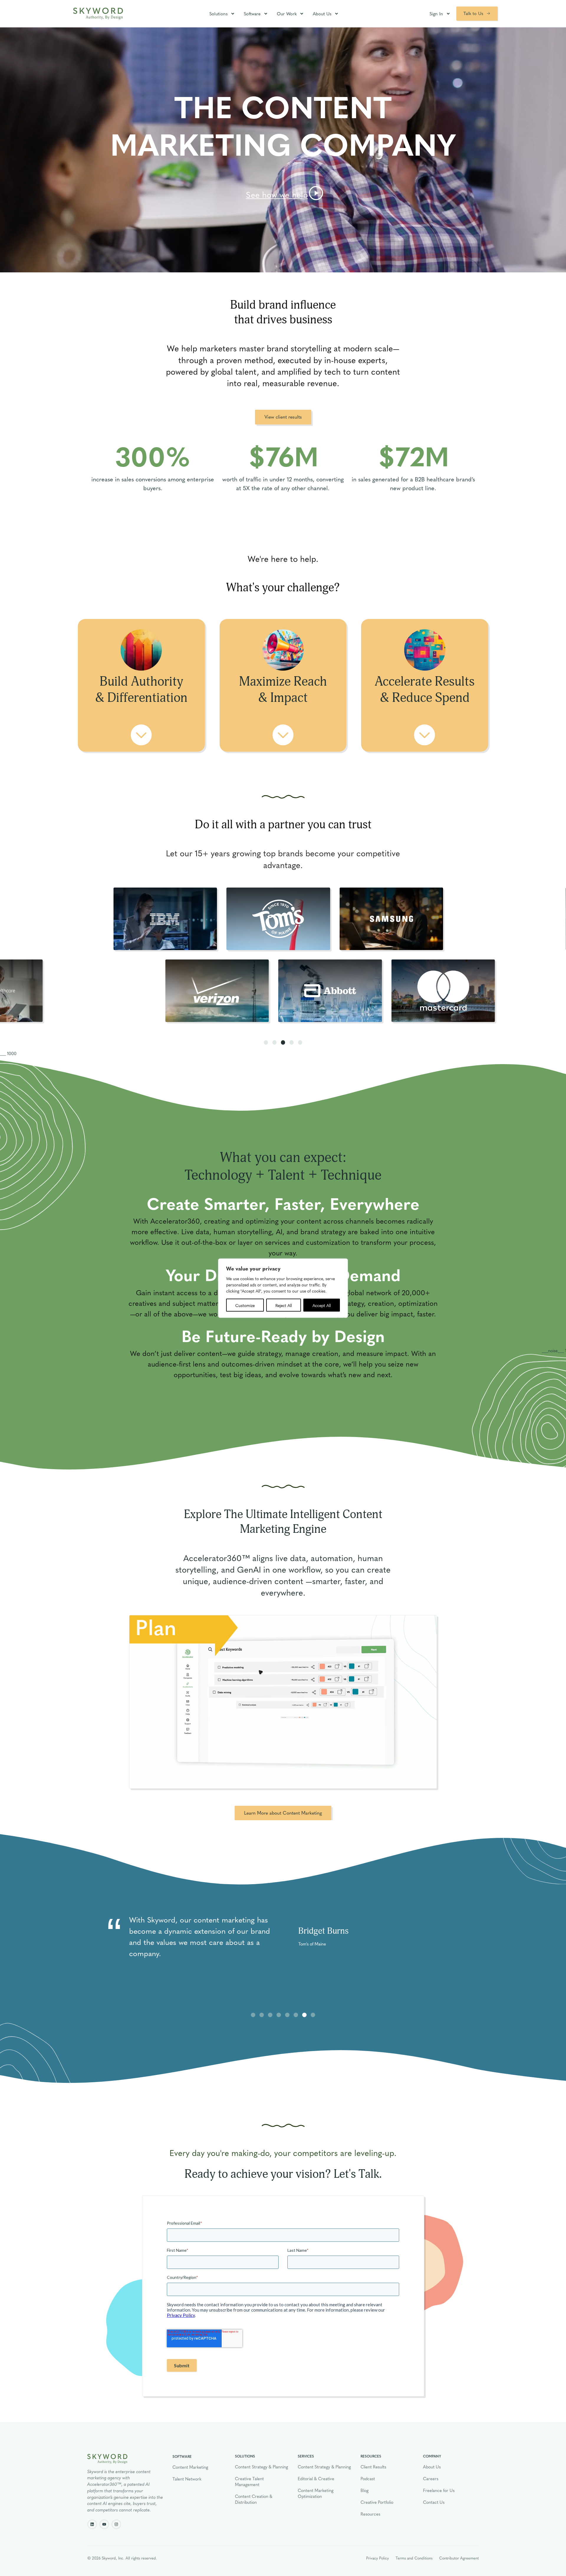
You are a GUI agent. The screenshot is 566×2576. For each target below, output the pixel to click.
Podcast (368, 2478)
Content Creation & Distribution (254, 2499)
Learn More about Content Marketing (283, 1813)
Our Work (287, 14)
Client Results (373, 2467)
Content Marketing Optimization (316, 2493)
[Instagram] (116, 2524)
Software (252, 14)
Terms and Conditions (414, 2558)
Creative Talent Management (249, 2481)
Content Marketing (190, 2467)
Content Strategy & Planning (261, 2467)
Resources (370, 2514)
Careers (431, 2478)
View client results (283, 417)
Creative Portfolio (377, 2502)
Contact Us (434, 2502)
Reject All (284, 1305)
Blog (365, 2490)
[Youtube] (104, 2524)
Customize (245, 1305)
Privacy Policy (377, 2558)
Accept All (322, 1305)
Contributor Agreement (459, 2558)
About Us (322, 14)
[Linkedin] (92, 2524)
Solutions (218, 14)
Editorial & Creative (316, 2478)
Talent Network (187, 2479)
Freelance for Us (439, 2490)
